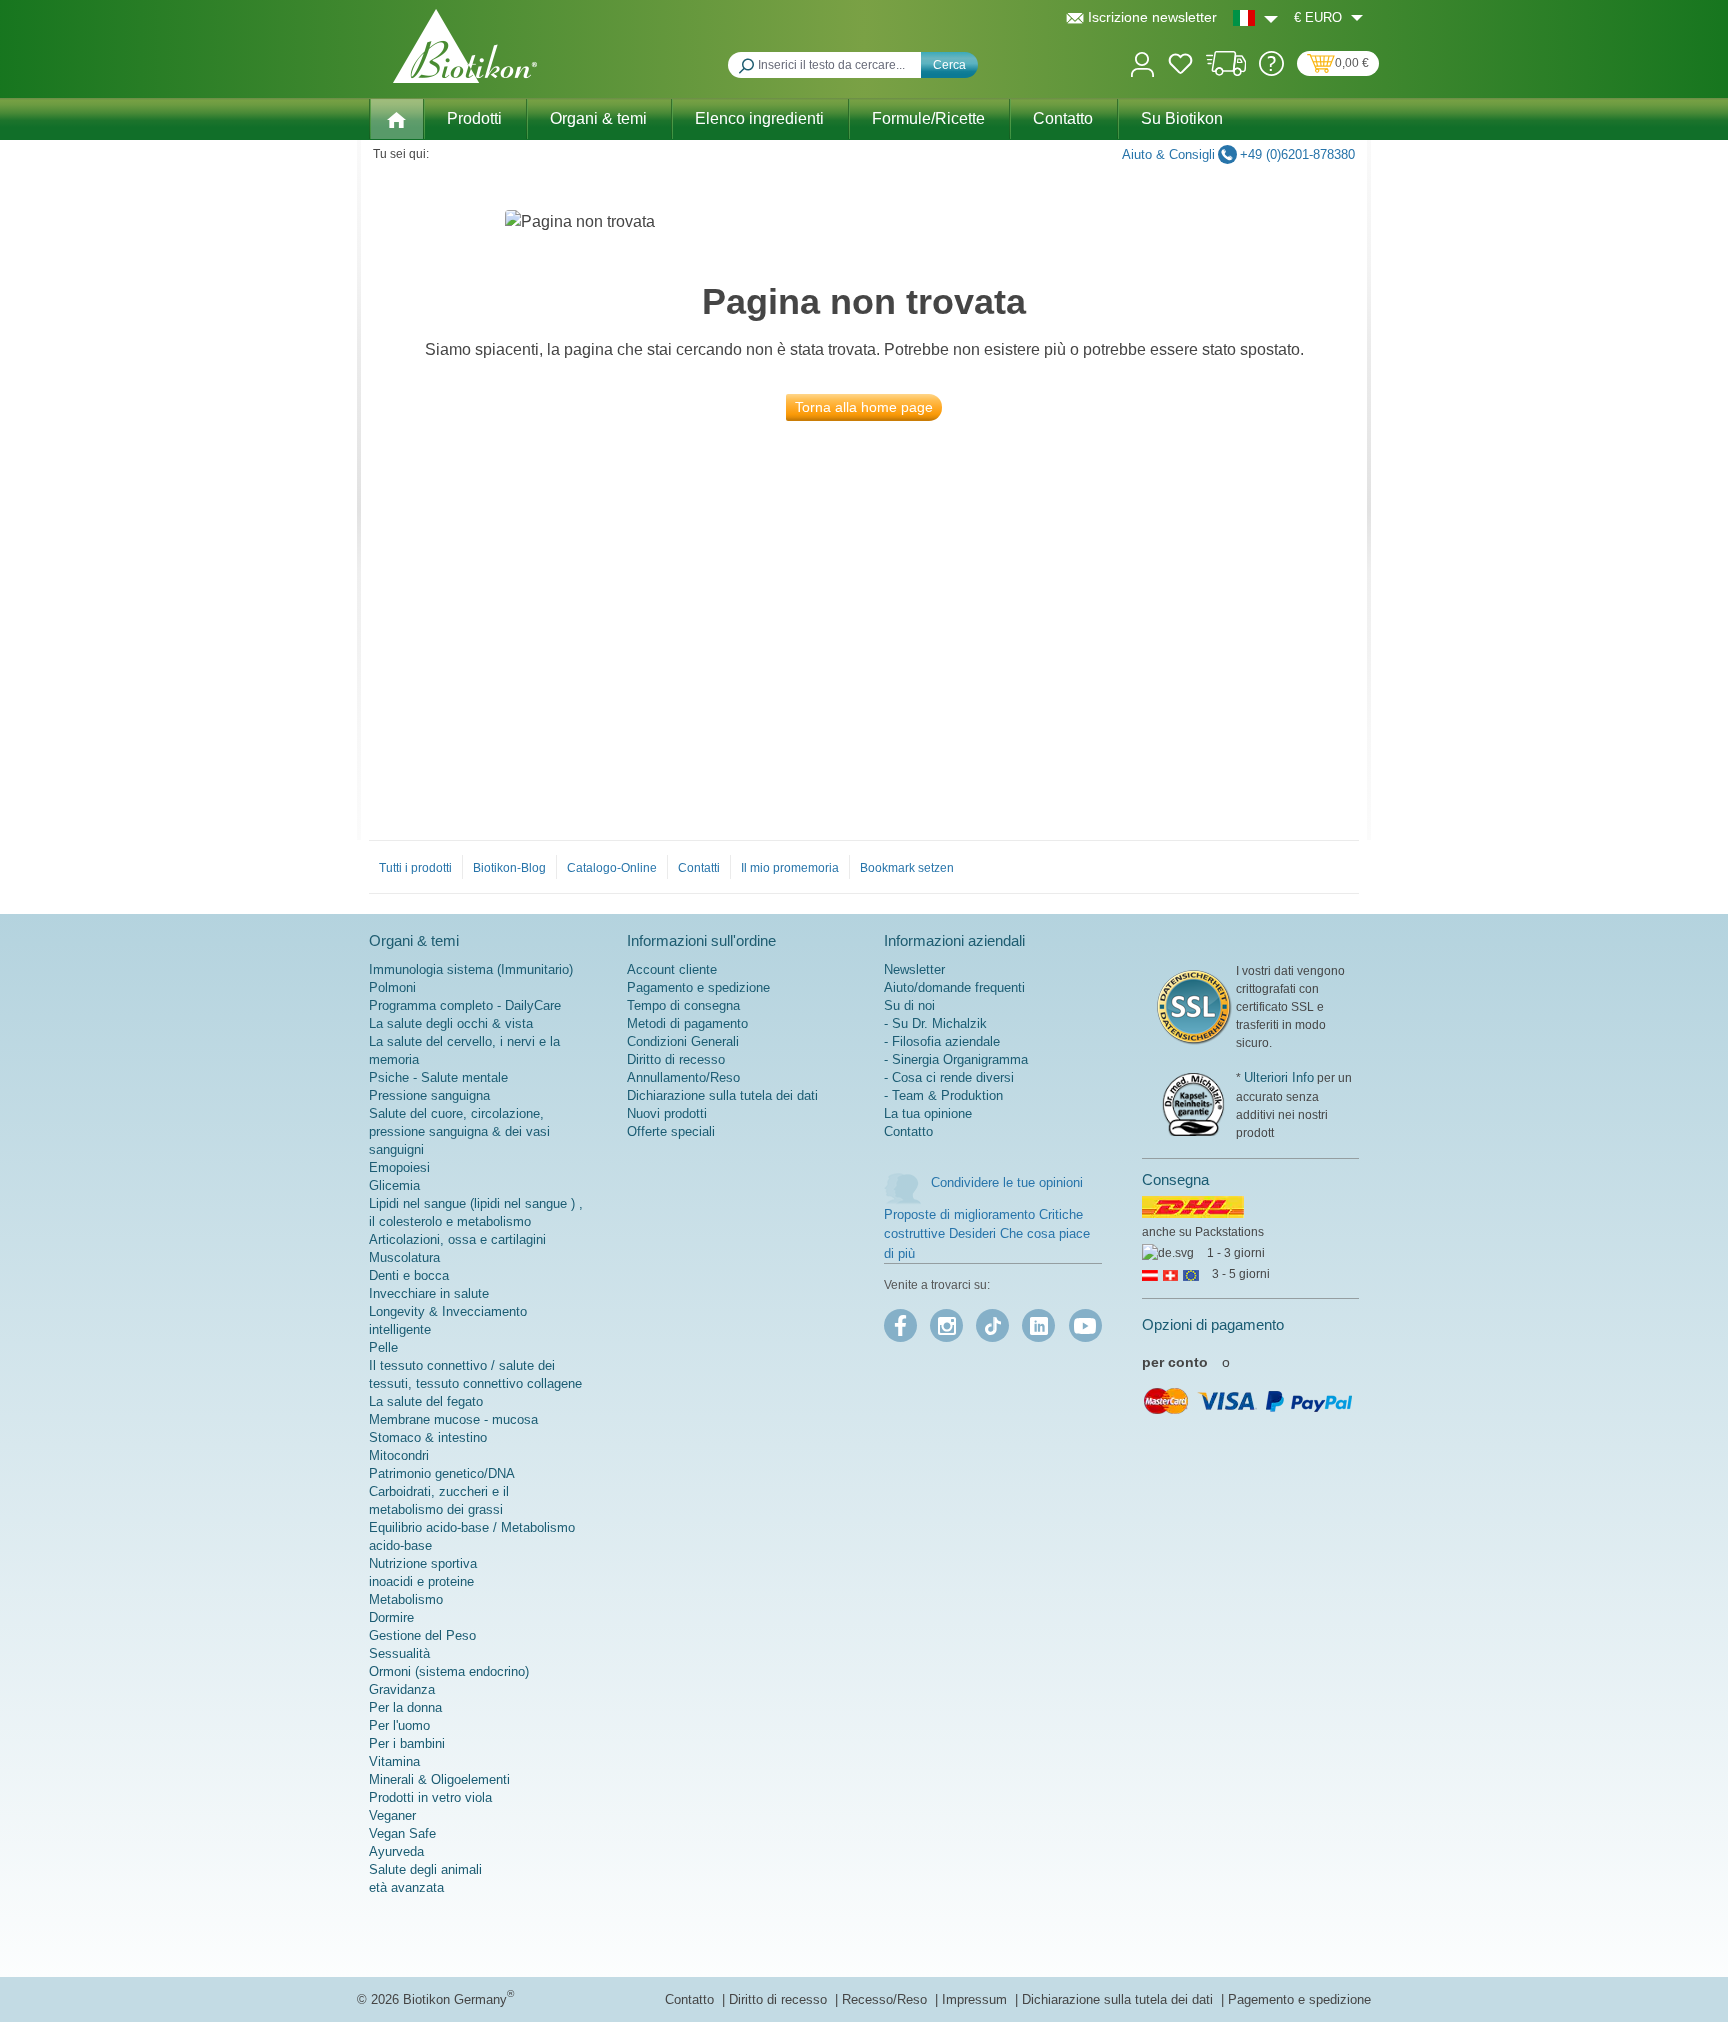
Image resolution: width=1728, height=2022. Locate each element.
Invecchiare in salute (429, 1293)
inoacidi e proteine (421, 1581)
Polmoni (392, 987)
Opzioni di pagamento (1213, 1324)
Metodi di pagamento (687, 1023)
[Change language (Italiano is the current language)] (1255, 17)
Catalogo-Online (612, 868)
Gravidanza (402, 1689)
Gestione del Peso (422, 1635)
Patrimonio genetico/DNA (442, 1473)
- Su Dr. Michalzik (935, 1023)
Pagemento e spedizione (1299, 1999)
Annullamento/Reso (683, 1077)
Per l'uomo (399, 1725)
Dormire (391, 1617)
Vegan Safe (402, 1833)
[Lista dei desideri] (1180, 67)
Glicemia (394, 1185)
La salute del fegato (426, 1401)
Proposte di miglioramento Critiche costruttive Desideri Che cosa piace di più (987, 1234)
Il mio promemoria (790, 868)
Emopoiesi (399, 1167)
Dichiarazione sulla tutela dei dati (722, 1095)
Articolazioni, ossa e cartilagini (457, 1239)
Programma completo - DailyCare (465, 1005)
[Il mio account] (1142, 62)
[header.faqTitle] (1271, 71)
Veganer (392, 1815)
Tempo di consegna (683, 1005)
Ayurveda (396, 1851)
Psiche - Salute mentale (438, 1077)
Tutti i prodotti (415, 868)
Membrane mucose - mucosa (453, 1419)
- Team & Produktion (943, 1095)
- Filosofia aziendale (942, 1041)
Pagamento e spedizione (698, 987)
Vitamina (394, 1761)
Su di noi (909, 1005)
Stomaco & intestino (428, 1437)
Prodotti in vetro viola (430, 1797)
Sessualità (399, 1653)
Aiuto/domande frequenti (954, 987)
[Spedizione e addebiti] (1226, 71)
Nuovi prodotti (667, 1113)
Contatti (699, 868)
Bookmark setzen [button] (907, 868)
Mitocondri (399, 1455)
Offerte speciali (671, 1131)
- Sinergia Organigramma (956, 1059)
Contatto (908, 1131)
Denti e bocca (409, 1275)
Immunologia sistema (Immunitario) (471, 969)
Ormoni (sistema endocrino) (449, 1671)
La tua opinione (928, 1113)
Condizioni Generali (683, 1041)
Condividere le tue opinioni (1007, 1182)
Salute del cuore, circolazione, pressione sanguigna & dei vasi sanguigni (459, 1131)
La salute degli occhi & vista (451, 1023)
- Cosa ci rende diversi (949, 1077)
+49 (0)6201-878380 (1297, 154)
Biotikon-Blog (509, 868)
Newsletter (914, 969)
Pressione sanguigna (429, 1095)
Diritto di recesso (676, 1059)
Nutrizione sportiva (423, 1563)
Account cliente (672, 969)
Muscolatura (404, 1257)
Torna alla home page (864, 407)
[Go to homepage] (465, 46)
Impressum (976, 1999)
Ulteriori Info (1279, 1077)
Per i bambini (407, 1743)
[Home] (396, 119)
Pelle (383, 1347)
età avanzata (406, 1887)
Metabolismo (406, 1599)
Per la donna (405, 1707)
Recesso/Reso (886, 1999)
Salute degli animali (425, 1869)
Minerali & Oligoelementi (439, 1779)
